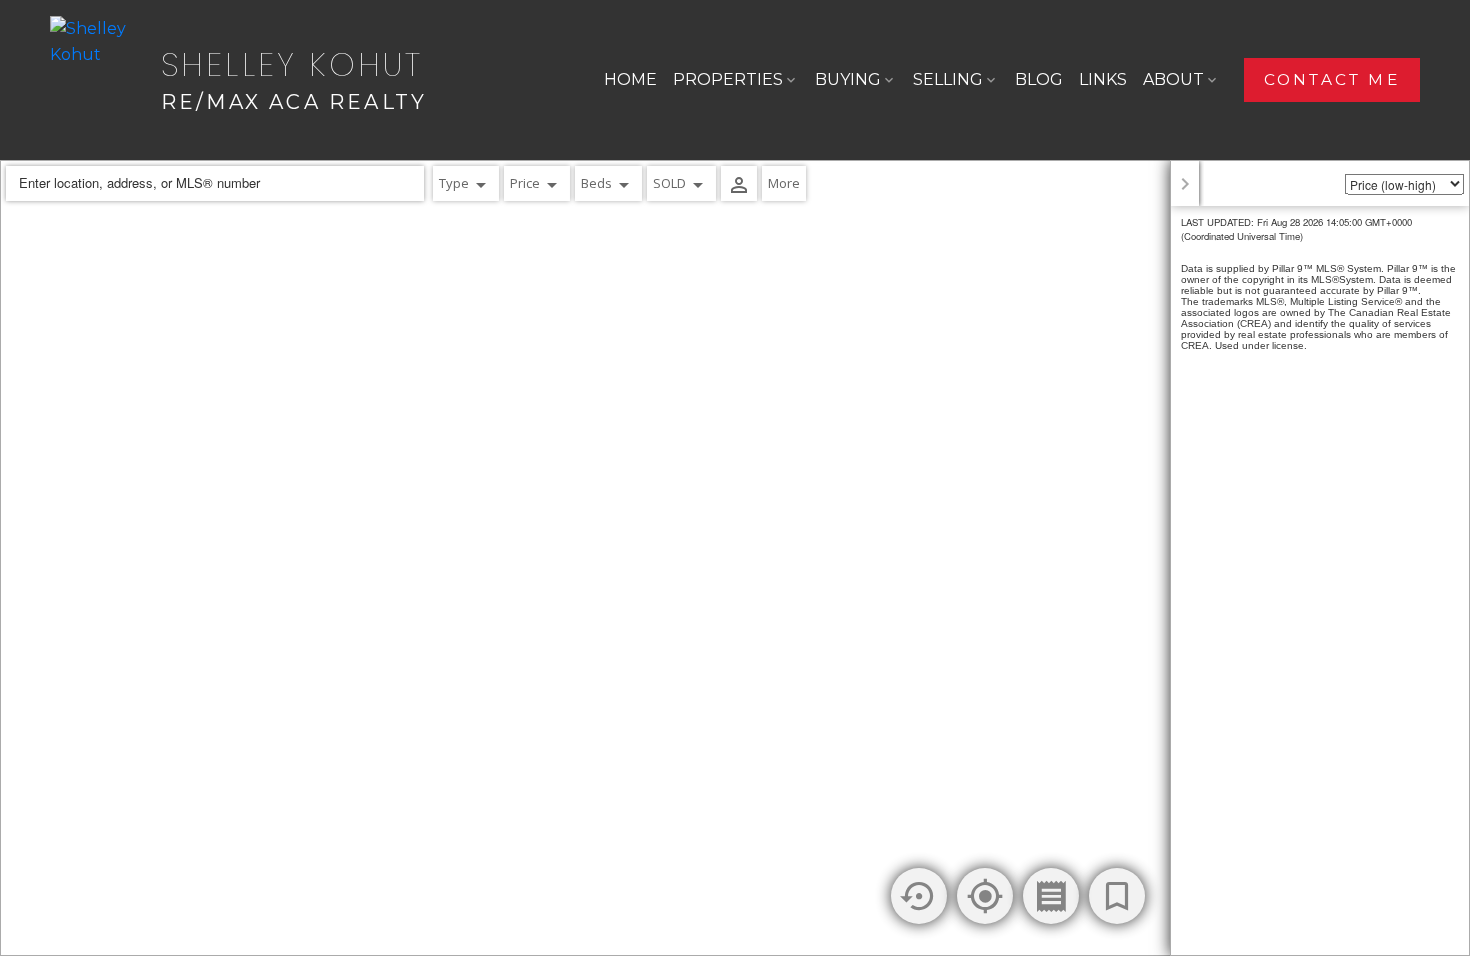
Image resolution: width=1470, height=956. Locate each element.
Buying (848, 79)
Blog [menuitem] (1039, 79)
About (1173, 79)
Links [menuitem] (1103, 79)
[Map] (735, 558)
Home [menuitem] (630, 79)
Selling (948, 79)
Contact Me (1332, 79)
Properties (728, 79)
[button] (1332, 80)
